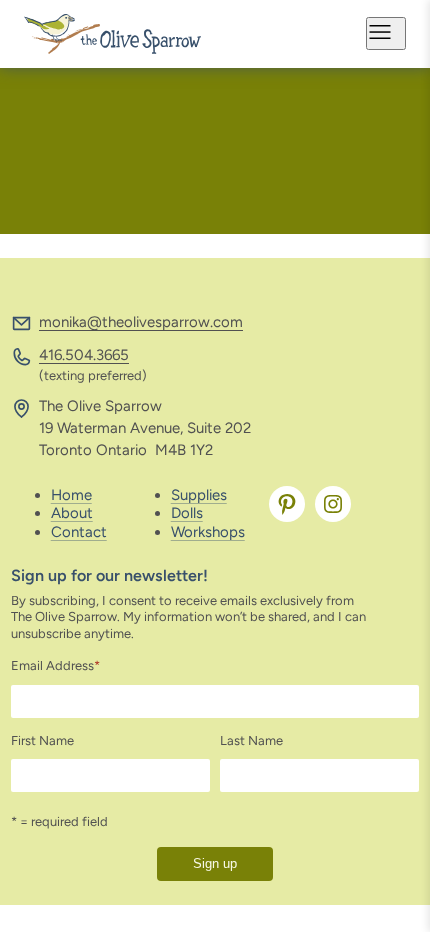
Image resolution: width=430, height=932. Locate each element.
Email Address (55, 665)
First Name (42, 740)
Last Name (251, 740)
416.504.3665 (84, 355)
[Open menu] (386, 33)
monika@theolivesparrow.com (141, 322)
